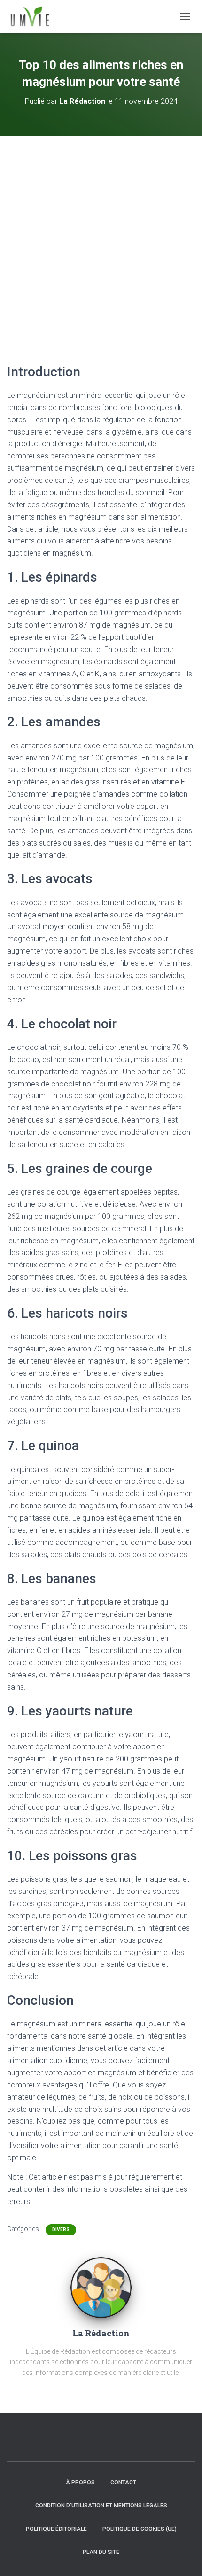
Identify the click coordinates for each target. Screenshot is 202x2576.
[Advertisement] (101, 241)
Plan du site (101, 2552)
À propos (80, 2483)
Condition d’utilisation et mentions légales (101, 2506)
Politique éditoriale (56, 2529)
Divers (61, 2230)
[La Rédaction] (101, 2287)
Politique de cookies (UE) (140, 2529)
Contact (123, 2483)
